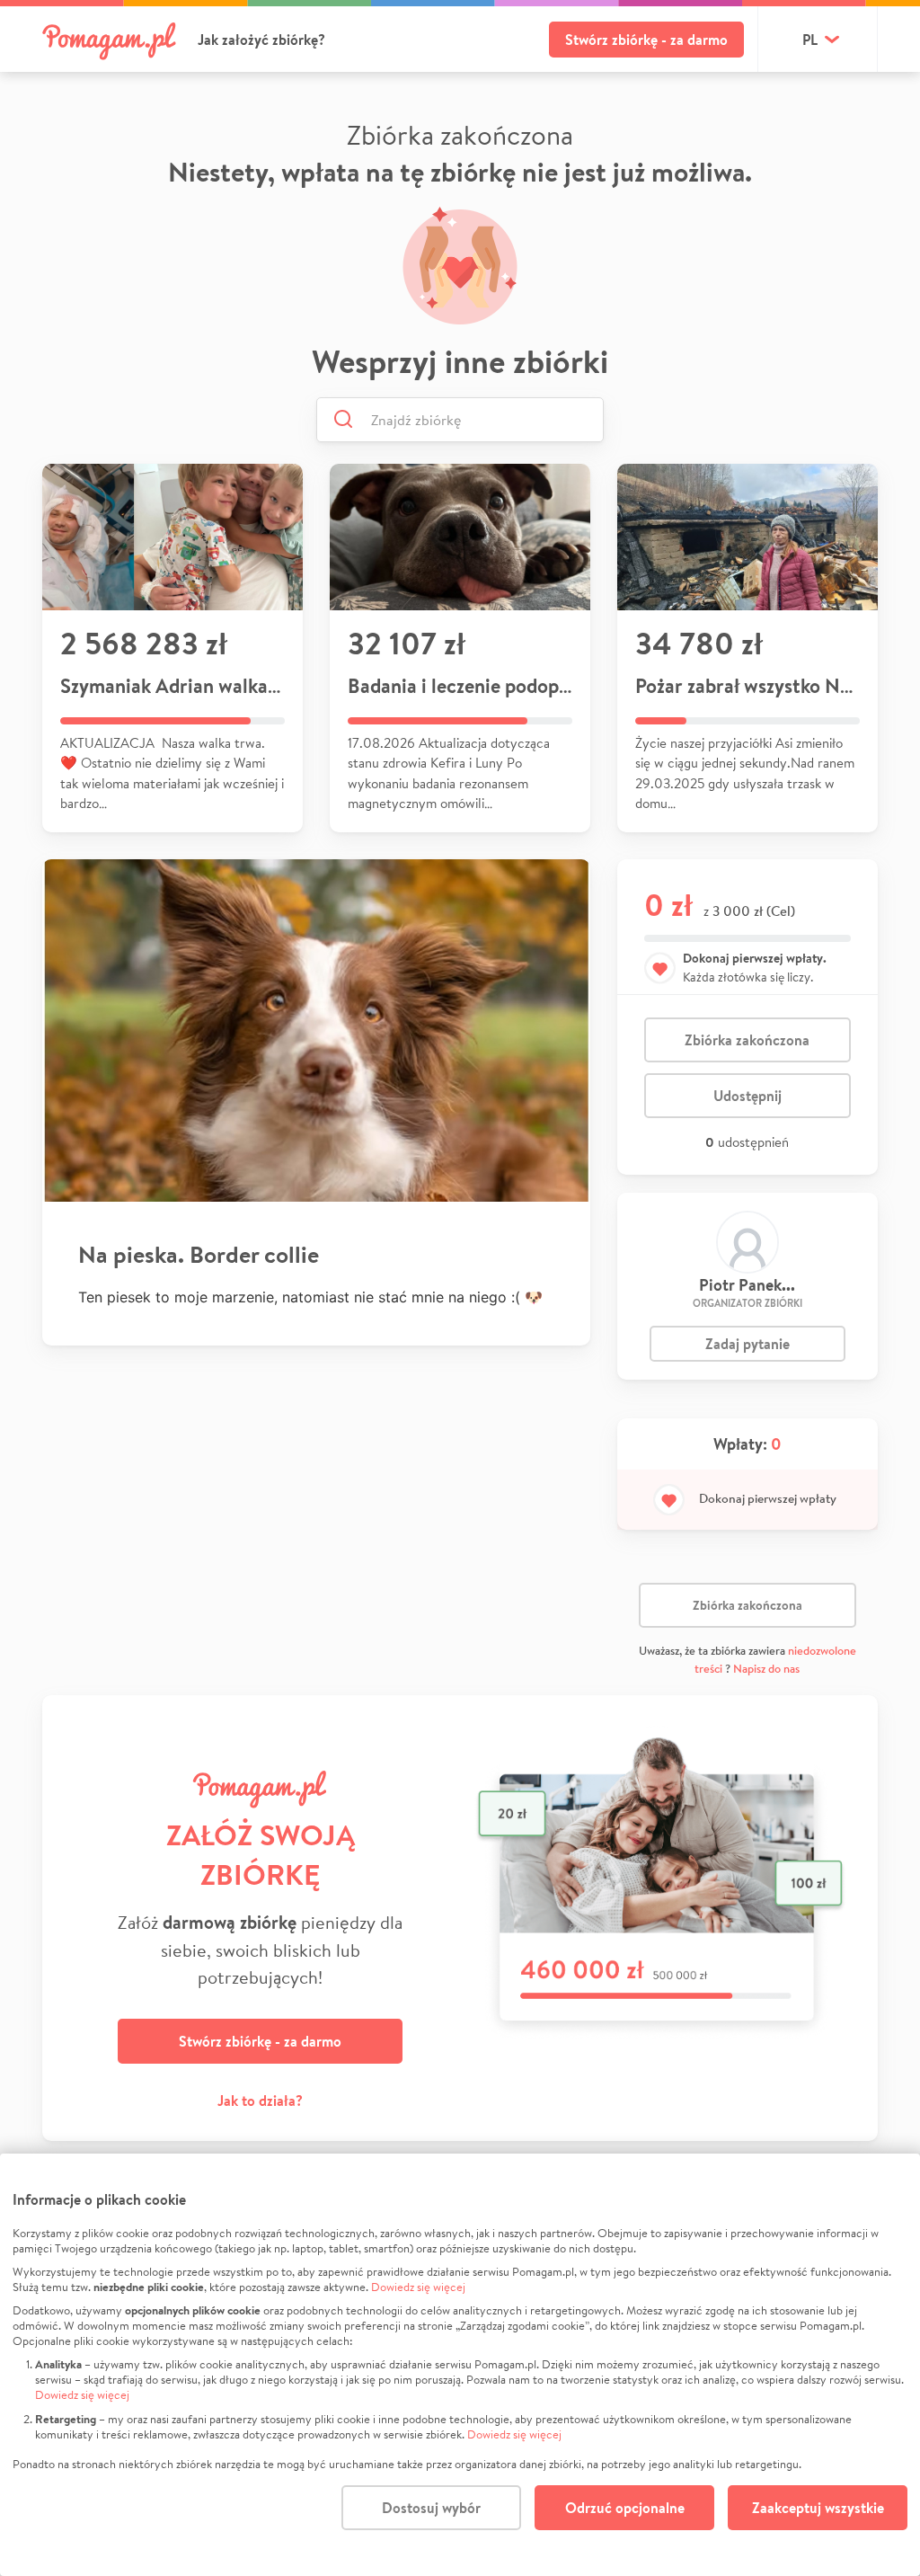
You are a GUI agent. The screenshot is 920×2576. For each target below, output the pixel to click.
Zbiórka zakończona (747, 1040)
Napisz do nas (766, 1669)
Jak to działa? (260, 2101)
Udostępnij (747, 1096)
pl (810, 40)
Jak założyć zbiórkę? (261, 40)
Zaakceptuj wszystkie (818, 2508)
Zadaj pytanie (747, 1344)
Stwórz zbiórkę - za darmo (646, 40)
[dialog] (460, 2365)
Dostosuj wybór (431, 2508)
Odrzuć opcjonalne (625, 2508)
